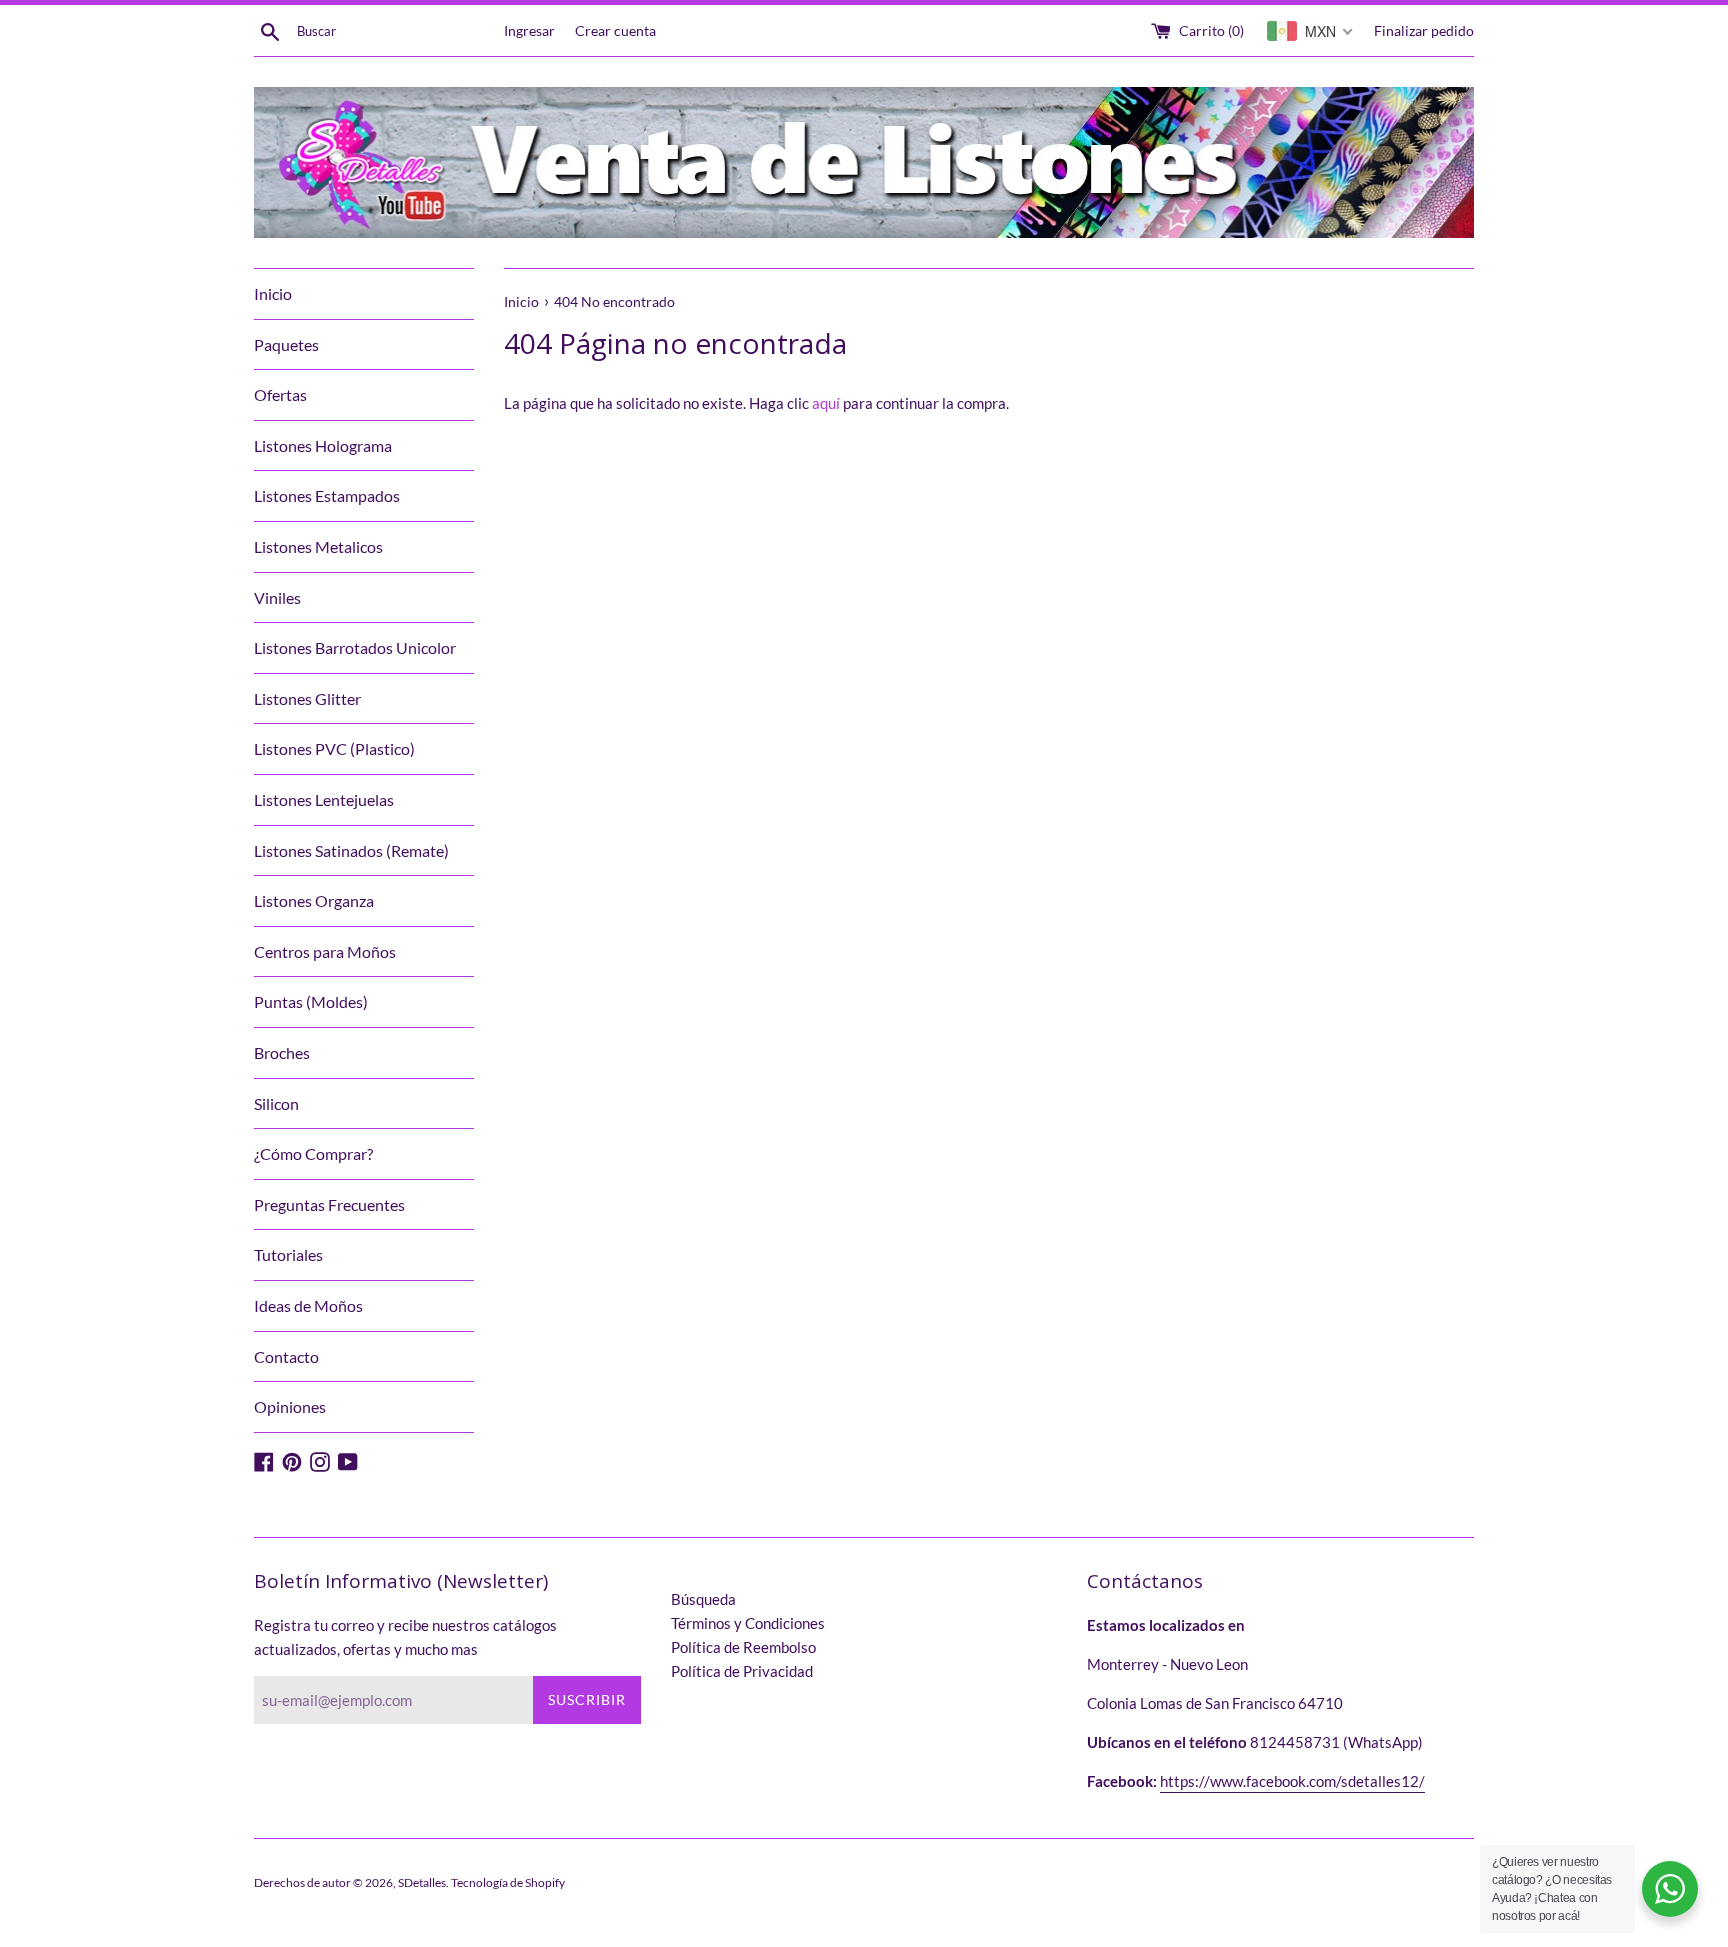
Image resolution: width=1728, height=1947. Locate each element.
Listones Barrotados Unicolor (355, 647)
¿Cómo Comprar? (313, 1153)
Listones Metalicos (318, 546)
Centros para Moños (325, 951)
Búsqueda (703, 1599)
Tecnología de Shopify (508, 1882)
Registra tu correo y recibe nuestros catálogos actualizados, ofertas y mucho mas (405, 1637)
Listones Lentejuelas (324, 799)
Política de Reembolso (743, 1647)
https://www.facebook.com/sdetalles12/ (1292, 1781)
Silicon (276, 1103)
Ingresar (529, 31)
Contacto (286, 1356)
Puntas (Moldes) (311, 1001)
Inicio (273, 293)
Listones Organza (314, 900)
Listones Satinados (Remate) (351, 850)
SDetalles (422, 1882)
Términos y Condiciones (748, 1623)
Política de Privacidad (742, 1671)
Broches (282, 1052)
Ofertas (280, 394)
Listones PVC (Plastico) (334, 748)
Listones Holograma (323, 445)
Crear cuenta (615, 31)
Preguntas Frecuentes (329, 1204)
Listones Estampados (327, 495)
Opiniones (290, 1406)
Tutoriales (288, 1254)
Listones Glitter (307, 698)
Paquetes (286, 344)
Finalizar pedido (1424, 31)
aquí (826, 403)
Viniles (277, 597)
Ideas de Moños (308, 1305)
